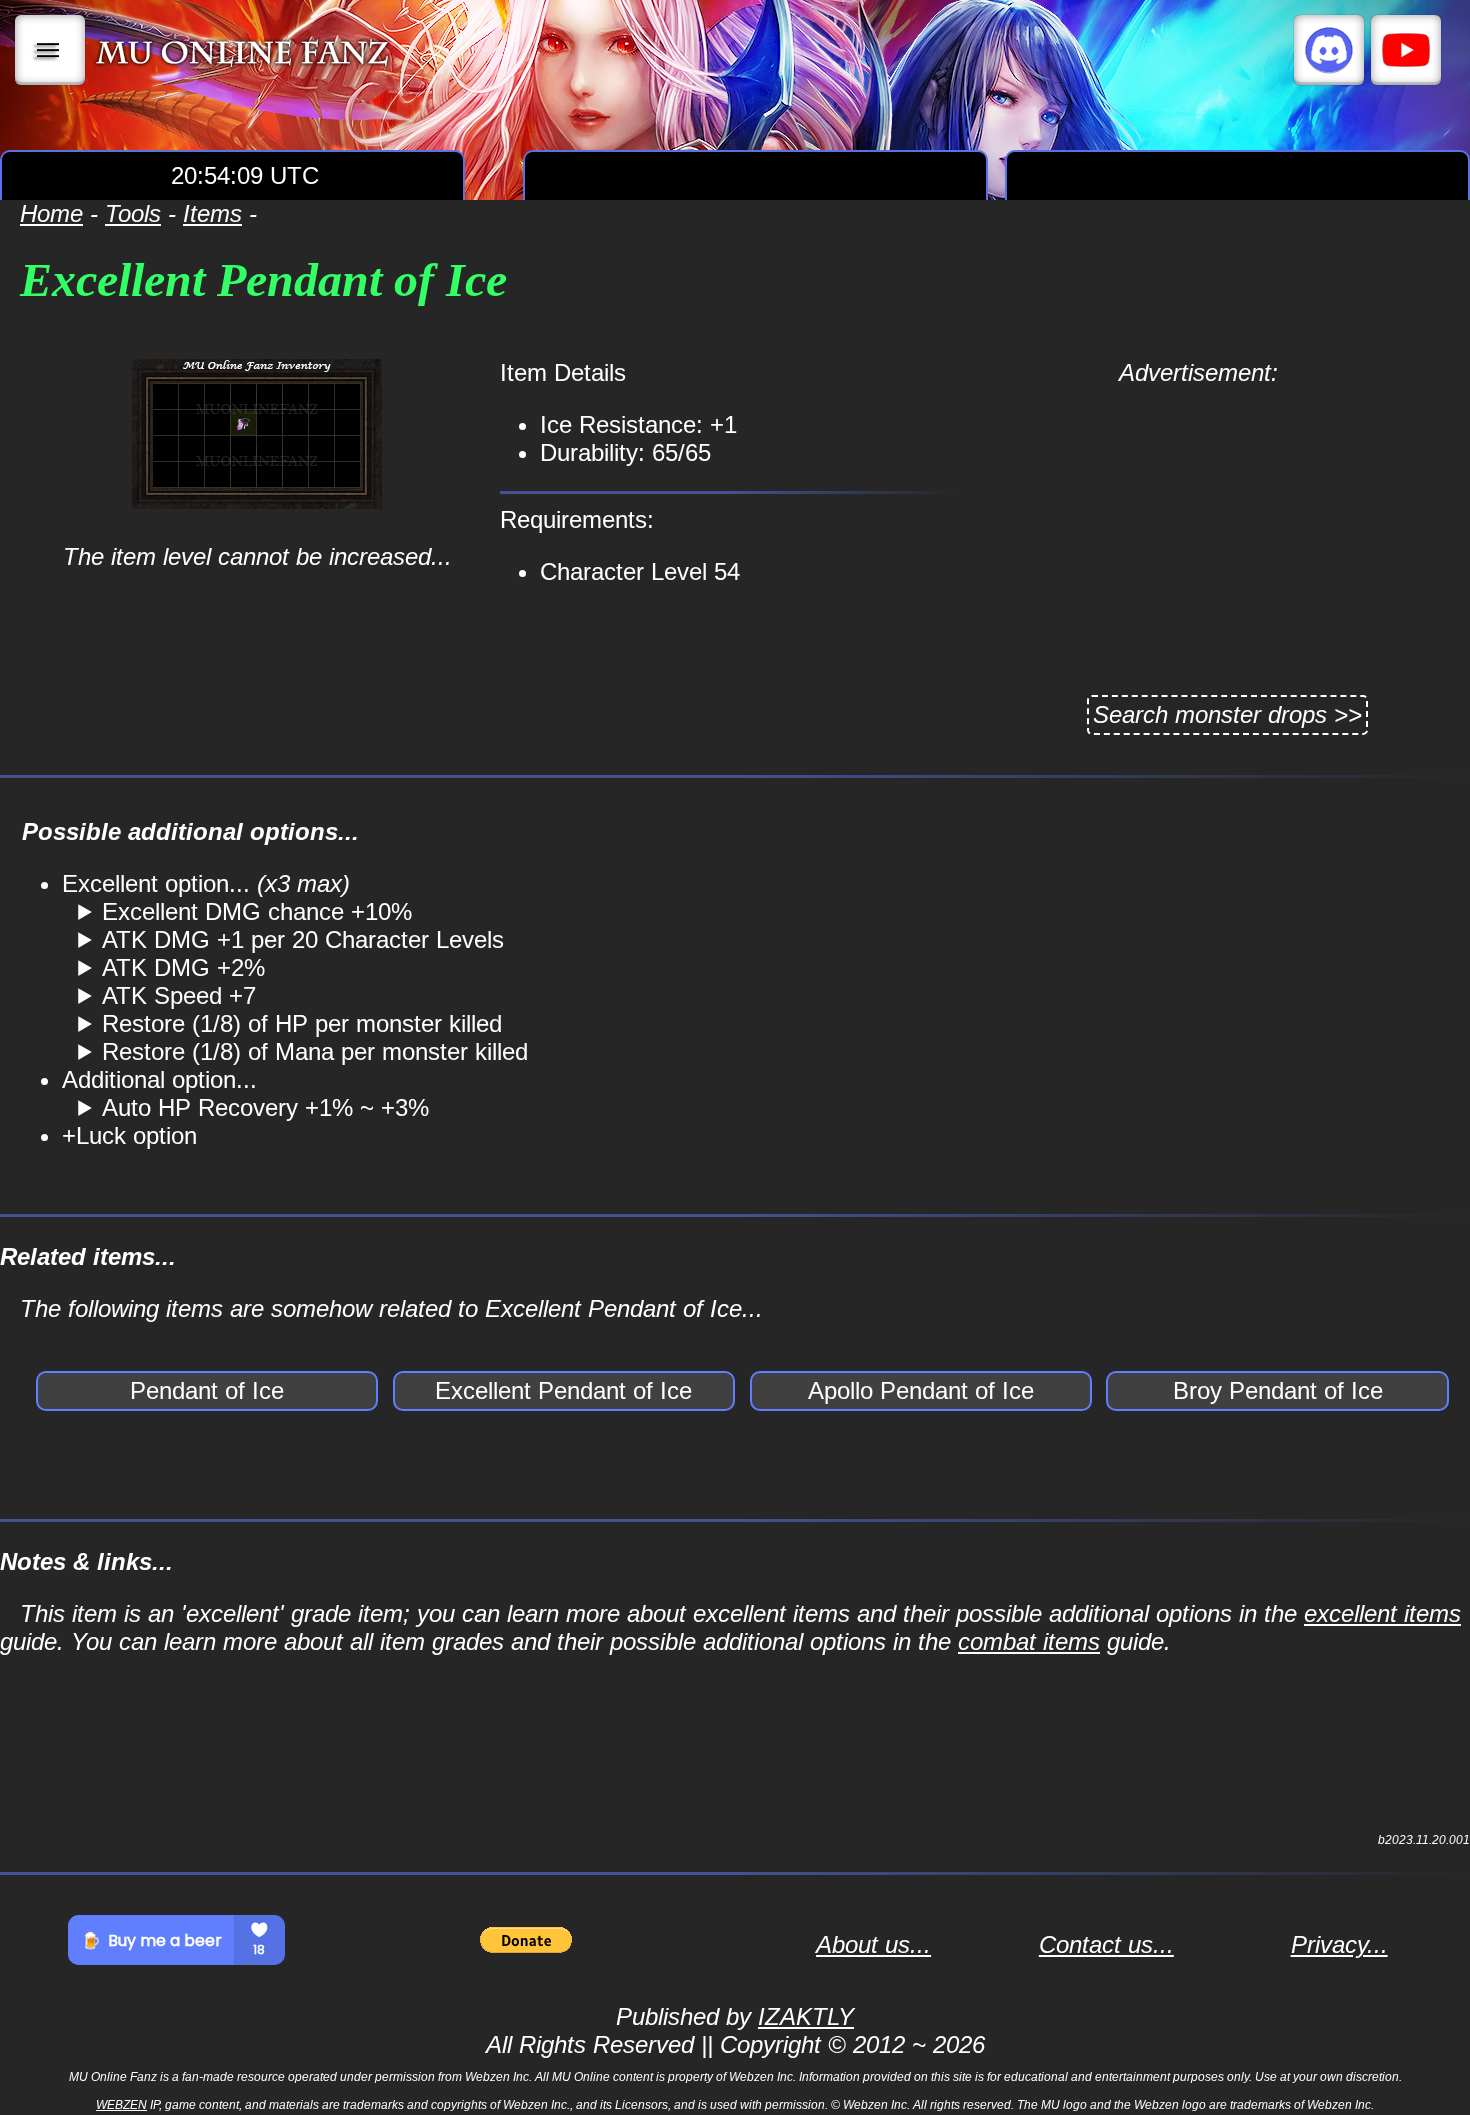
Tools (133, 213)
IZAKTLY (806, 2016)
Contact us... (1106, 1944)
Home (51, 213)
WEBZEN (121, 2105)
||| (50, 50)
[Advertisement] (1198, 527)
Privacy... (1339, 1944)
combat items (1029, 1641)
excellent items (1382, 1613)
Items (212, 213)
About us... (873, 1944)
